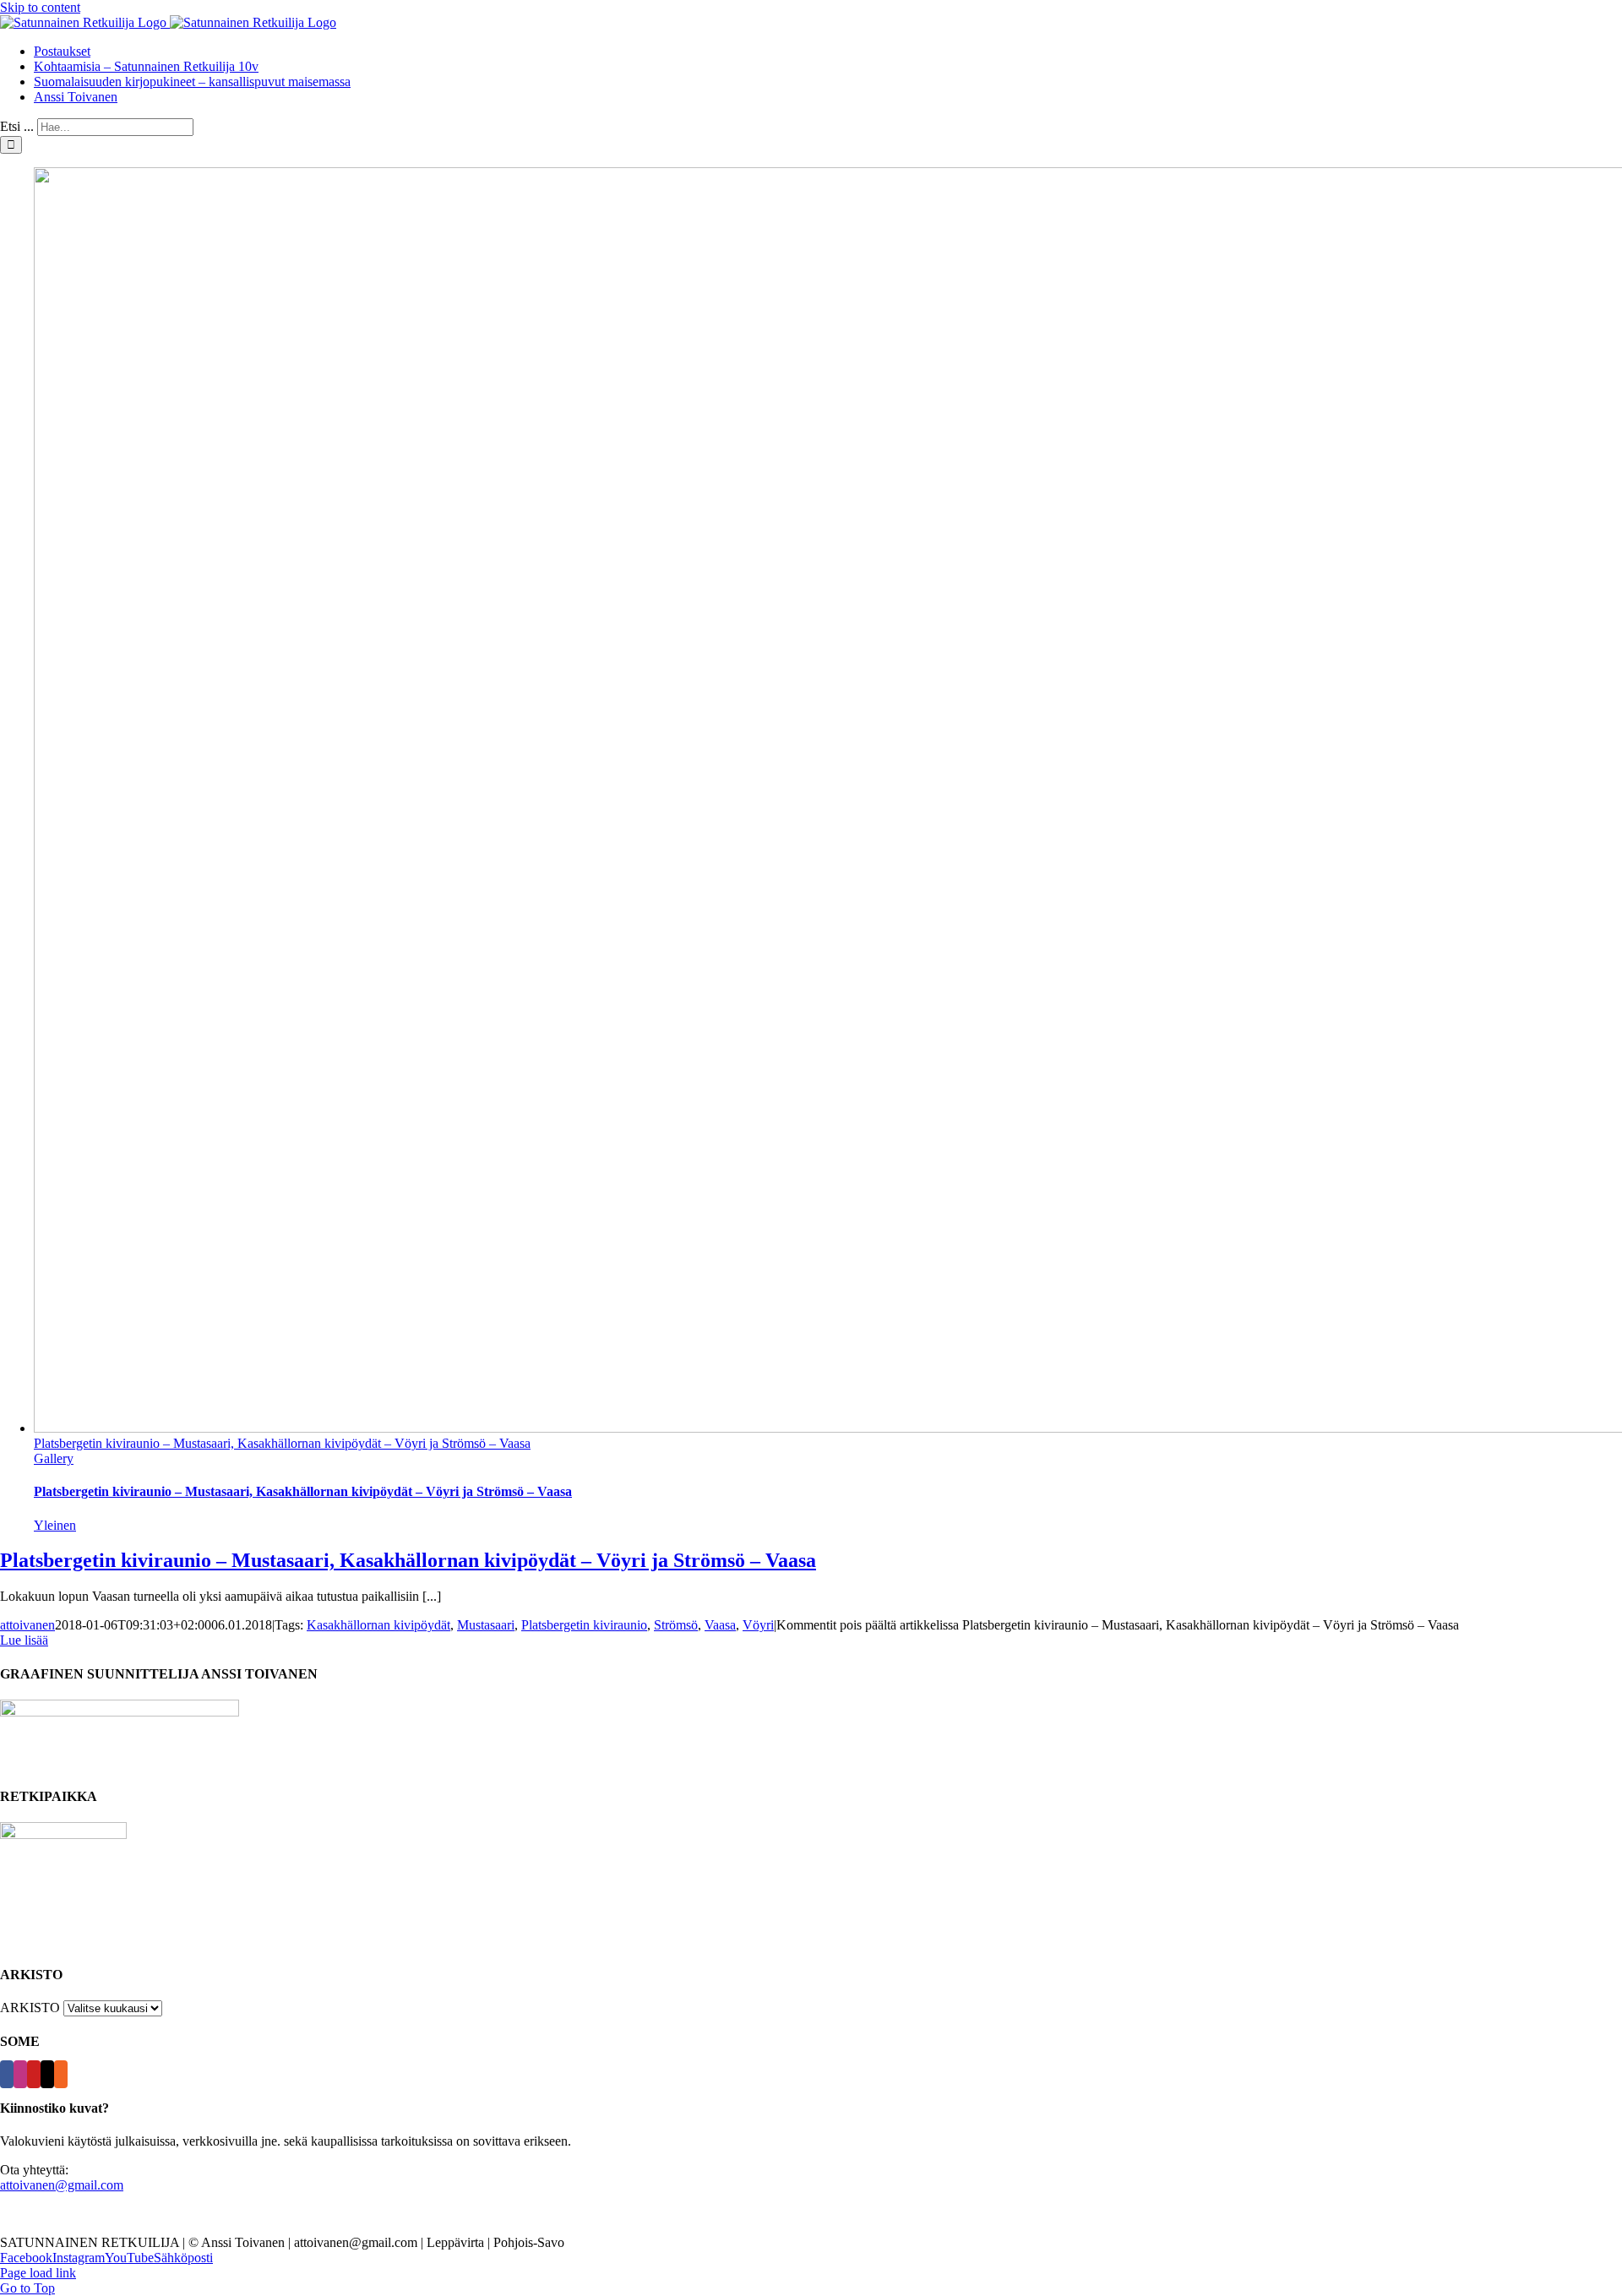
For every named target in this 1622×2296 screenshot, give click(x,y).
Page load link (38, 2273)
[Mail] (47, 2074)
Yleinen (55, 1525)
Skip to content (40, 7)
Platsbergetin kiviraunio (584, 1625)
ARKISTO (30, 2008)
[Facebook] (7, 2074)
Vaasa (720, 1625)
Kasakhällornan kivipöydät (378, 1625)
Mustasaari (486, 1625)
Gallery (54, 1458)
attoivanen (27, 1625)
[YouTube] (34, 2074)
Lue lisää (24, 1640)
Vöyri (758, 1625)
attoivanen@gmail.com (62, 2185)
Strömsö (676, 1625)
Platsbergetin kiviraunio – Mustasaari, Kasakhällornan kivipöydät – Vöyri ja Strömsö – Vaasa (282, 1443)
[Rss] (61, 2074)
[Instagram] (20, 2074)
